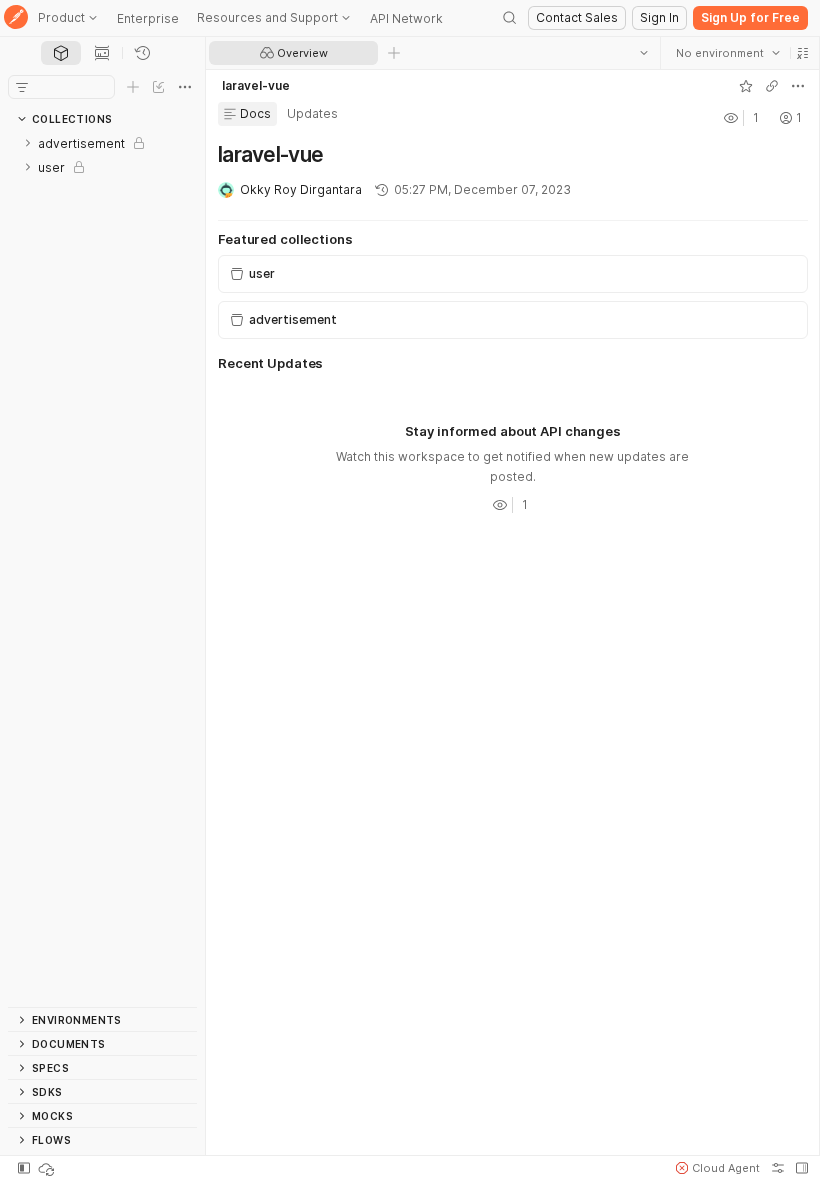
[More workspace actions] (797, 86)
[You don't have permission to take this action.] (394, 53)
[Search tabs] (643, 53)
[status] (48, 1168)
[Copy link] (771, 86)
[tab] (61, 53)
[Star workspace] (745, 86)
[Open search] (510, 18)
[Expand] (28, 143)
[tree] (102, 569)
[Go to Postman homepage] (16, 18)
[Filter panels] (22, 87)
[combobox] (727, 53)
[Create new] (133, 87)
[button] (802, 53)
